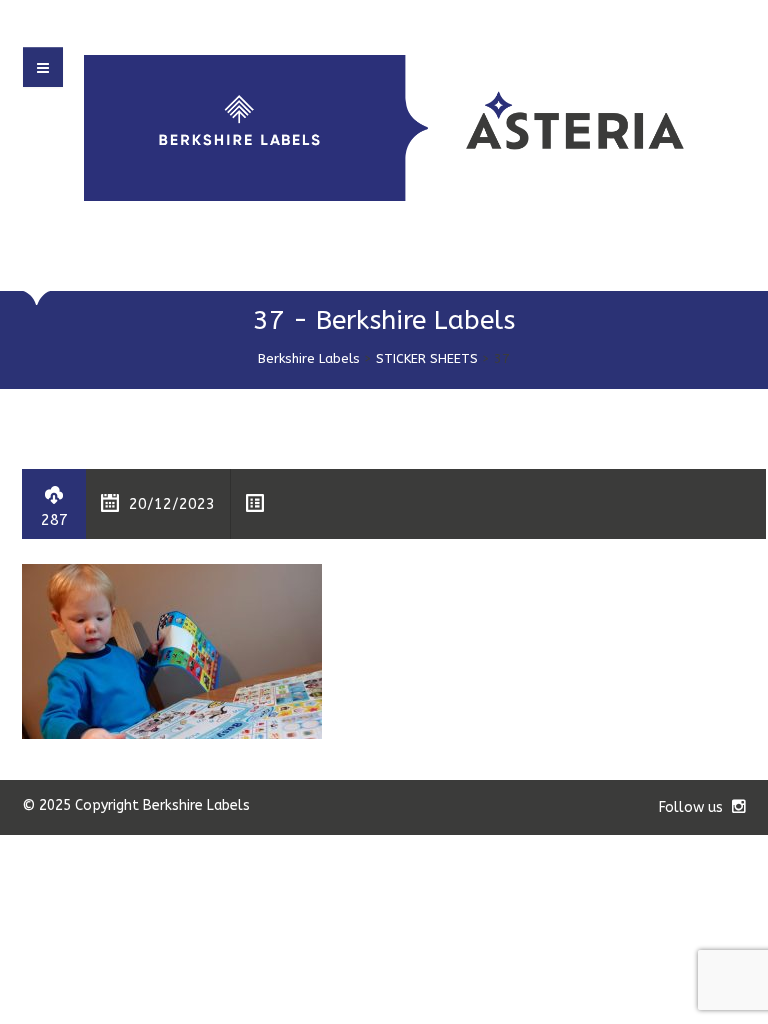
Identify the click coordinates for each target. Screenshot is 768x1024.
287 (54, 520)
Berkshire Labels (309, 358)
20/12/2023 (172, 504)
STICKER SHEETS (427, 358)
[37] (172, 650)
